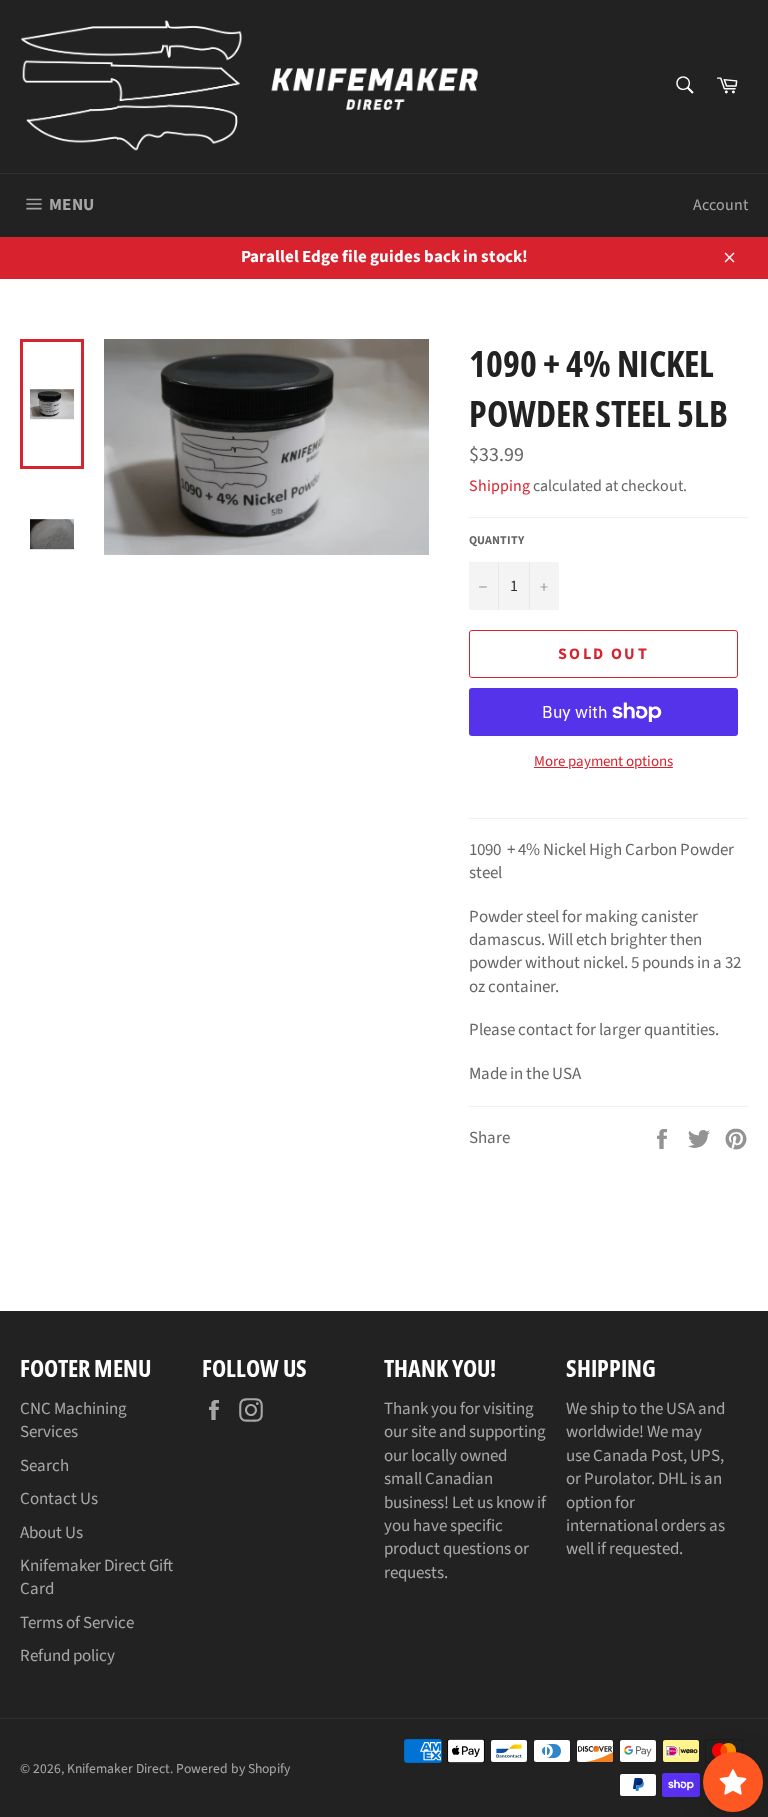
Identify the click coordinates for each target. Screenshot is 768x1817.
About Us (51, 1533)
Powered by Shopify (233, 1768)
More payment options (603, 762)
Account (720, 205)
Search (44, 1466)
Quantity (496, 541)
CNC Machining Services (73, 1420)
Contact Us (59, 1499)
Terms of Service (77, 1623)
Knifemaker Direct (118, 1768)
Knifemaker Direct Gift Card (96, 1577)
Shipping (499, 486)
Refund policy (67, 1656)
